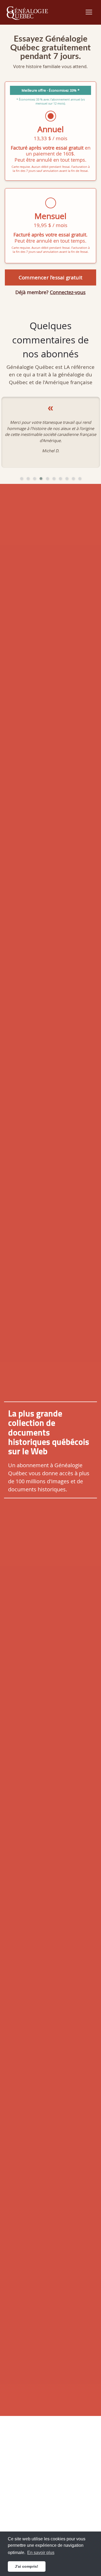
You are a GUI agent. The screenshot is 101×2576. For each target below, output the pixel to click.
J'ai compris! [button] (27, 2566)
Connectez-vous (68, 292)
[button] (22, 479)
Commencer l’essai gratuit (50, 277)
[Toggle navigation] (89, 12)
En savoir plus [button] (41, 2553)
